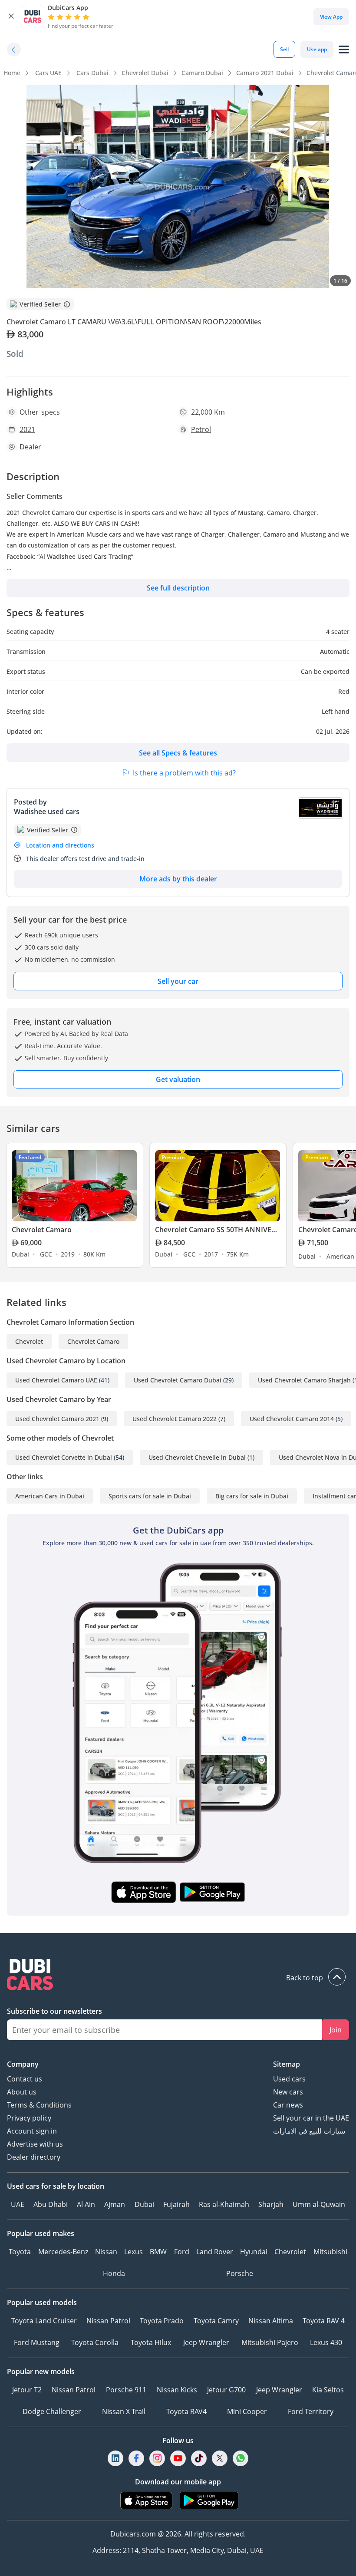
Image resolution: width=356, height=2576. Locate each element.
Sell (284, 49)
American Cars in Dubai (50, 1496)
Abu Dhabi (51, 2204)
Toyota (20, 2252)
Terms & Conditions (39, 2105)
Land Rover (215, 2252)
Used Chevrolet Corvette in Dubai (64, 1457)
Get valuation (178, 1079)
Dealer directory (34, 2157)
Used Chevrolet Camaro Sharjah (304, 1380)
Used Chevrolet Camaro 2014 (292, 1419)
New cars (288, 2092)
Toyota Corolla (95, 2342)
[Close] (11, 16)
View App (331, 17)
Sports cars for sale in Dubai (150, 1496)
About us (22, 2092)
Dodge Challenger (52, 2411)
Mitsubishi (330, 2252)
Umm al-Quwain (319, 2204)
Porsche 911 (126, 2390)
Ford (182, 2252)
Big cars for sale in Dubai (252, 1496)
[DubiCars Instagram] (157, 2458)
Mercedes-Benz (63, 2252)
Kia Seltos (328, 2390)
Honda (114, 2273)
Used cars (289, 2079)
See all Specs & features (178, 753)
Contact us (25, 2079)
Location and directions (60, 845)
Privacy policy (29, 2118)
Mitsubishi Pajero (270, 2342)
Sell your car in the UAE (311, 2118)
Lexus (133, 2252)
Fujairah (176, 2204)
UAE (18, 2204)
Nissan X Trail (124, 2411)
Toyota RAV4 (186, 2411)
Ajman (115, 2204)
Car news (288, 2105)
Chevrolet (29, 1341)
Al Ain (86, 2204)
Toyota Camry (216, 2321)
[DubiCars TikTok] (199, 2458)
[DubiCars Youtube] (178, 2458)
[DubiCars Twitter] (220, 2458)
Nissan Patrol (108, 2321)
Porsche (240, 2273)
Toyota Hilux (151, 2342)
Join (336, 2030)
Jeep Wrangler (206, 2342)
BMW (158, 2252)
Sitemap (287, 2064)
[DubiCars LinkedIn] (115, 2458)
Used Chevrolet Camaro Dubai (178, 1380)
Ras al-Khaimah (224, 2204)
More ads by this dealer (178, 879)
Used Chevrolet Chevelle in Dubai (197, 1457)
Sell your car (178, 981)
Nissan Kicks (177, 2390)
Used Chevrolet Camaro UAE (56, 1380)
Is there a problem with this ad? (184, 773)
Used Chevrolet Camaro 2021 (57, 1419)
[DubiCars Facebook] (136, 2458)
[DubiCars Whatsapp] (241, 2458)
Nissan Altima (271, 2321)
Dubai (144, 2204)
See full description (178, 588)
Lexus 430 (326, 2342)
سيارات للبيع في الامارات (309, 2131)
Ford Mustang (37, 2342)
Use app (317, 49)
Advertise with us (35, 2144)
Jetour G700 (226, 2390)
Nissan (106, 2252)
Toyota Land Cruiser (44, 2321)
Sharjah (271, 2204)
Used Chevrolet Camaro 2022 (175, 1419)
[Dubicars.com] (178, 1976)
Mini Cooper (247, 2411)
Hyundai (254, 2252)
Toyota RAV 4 (324, 2321)
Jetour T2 (27, 2390)
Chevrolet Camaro (93, 1341)
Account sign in (32, 2131)
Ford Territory (311, 2411)
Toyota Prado (162, 2321)
